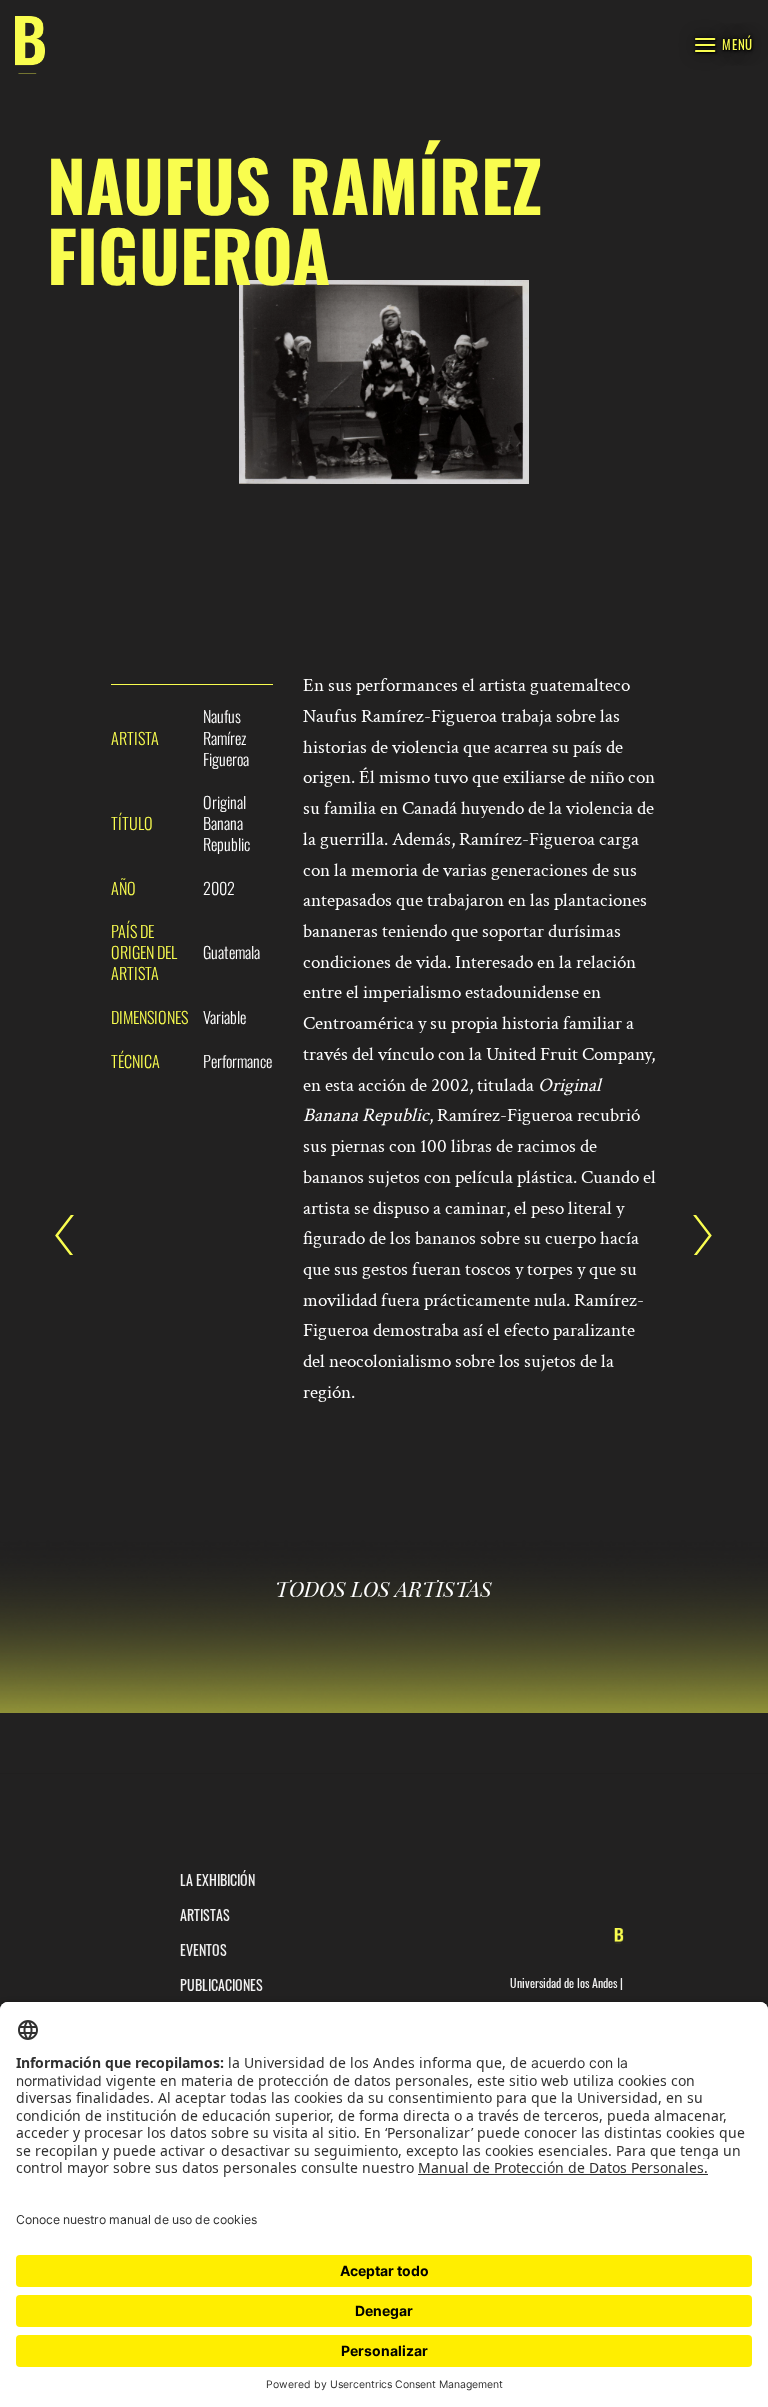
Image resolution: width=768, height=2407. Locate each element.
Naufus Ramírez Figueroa (75, 1235)
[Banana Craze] (30, 45)
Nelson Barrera (693, 1235)
